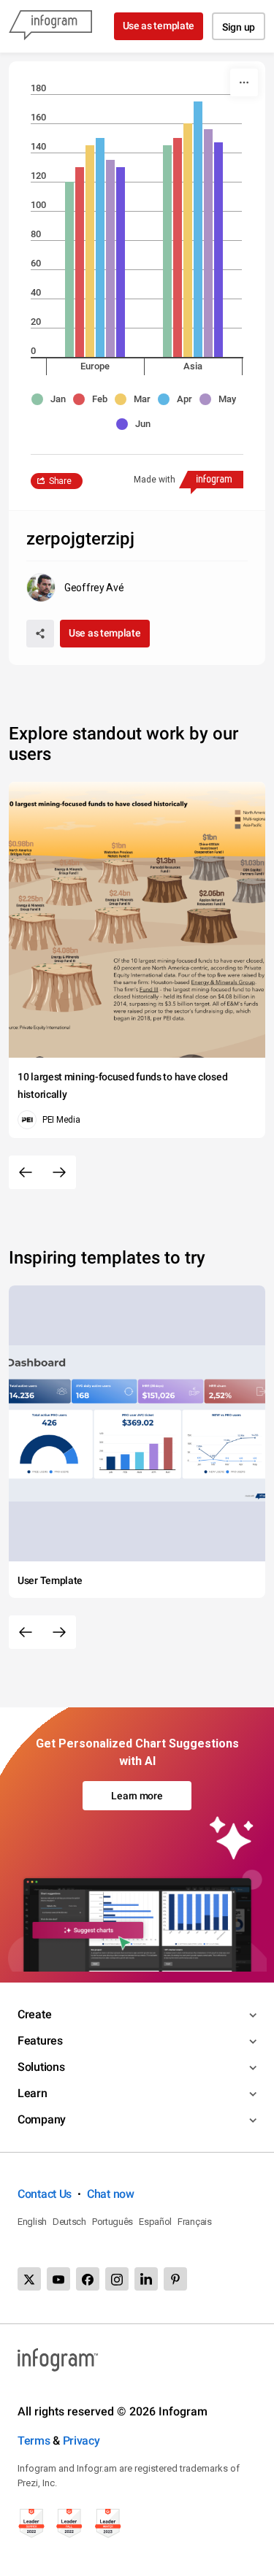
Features (40, 2041)
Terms (34, 2441)
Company (42, 2119)
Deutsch (69, 2222)
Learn (33, 2093)
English (32, 2222)
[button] (52, 399)
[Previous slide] (26, 1172)
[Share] (40, 634)
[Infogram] (50, 26)
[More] (244, 82)
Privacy (81, 2441)
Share (60, 481)
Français (195, 2222)
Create (34, 2014)
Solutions (41, 2067)
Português (113, 2222)
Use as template (159, 26)
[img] (69, 269)
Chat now (111, 2194)
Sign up (239, 27)
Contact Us (45, 2194)
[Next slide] (59, 1172)
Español (155, 2222)
